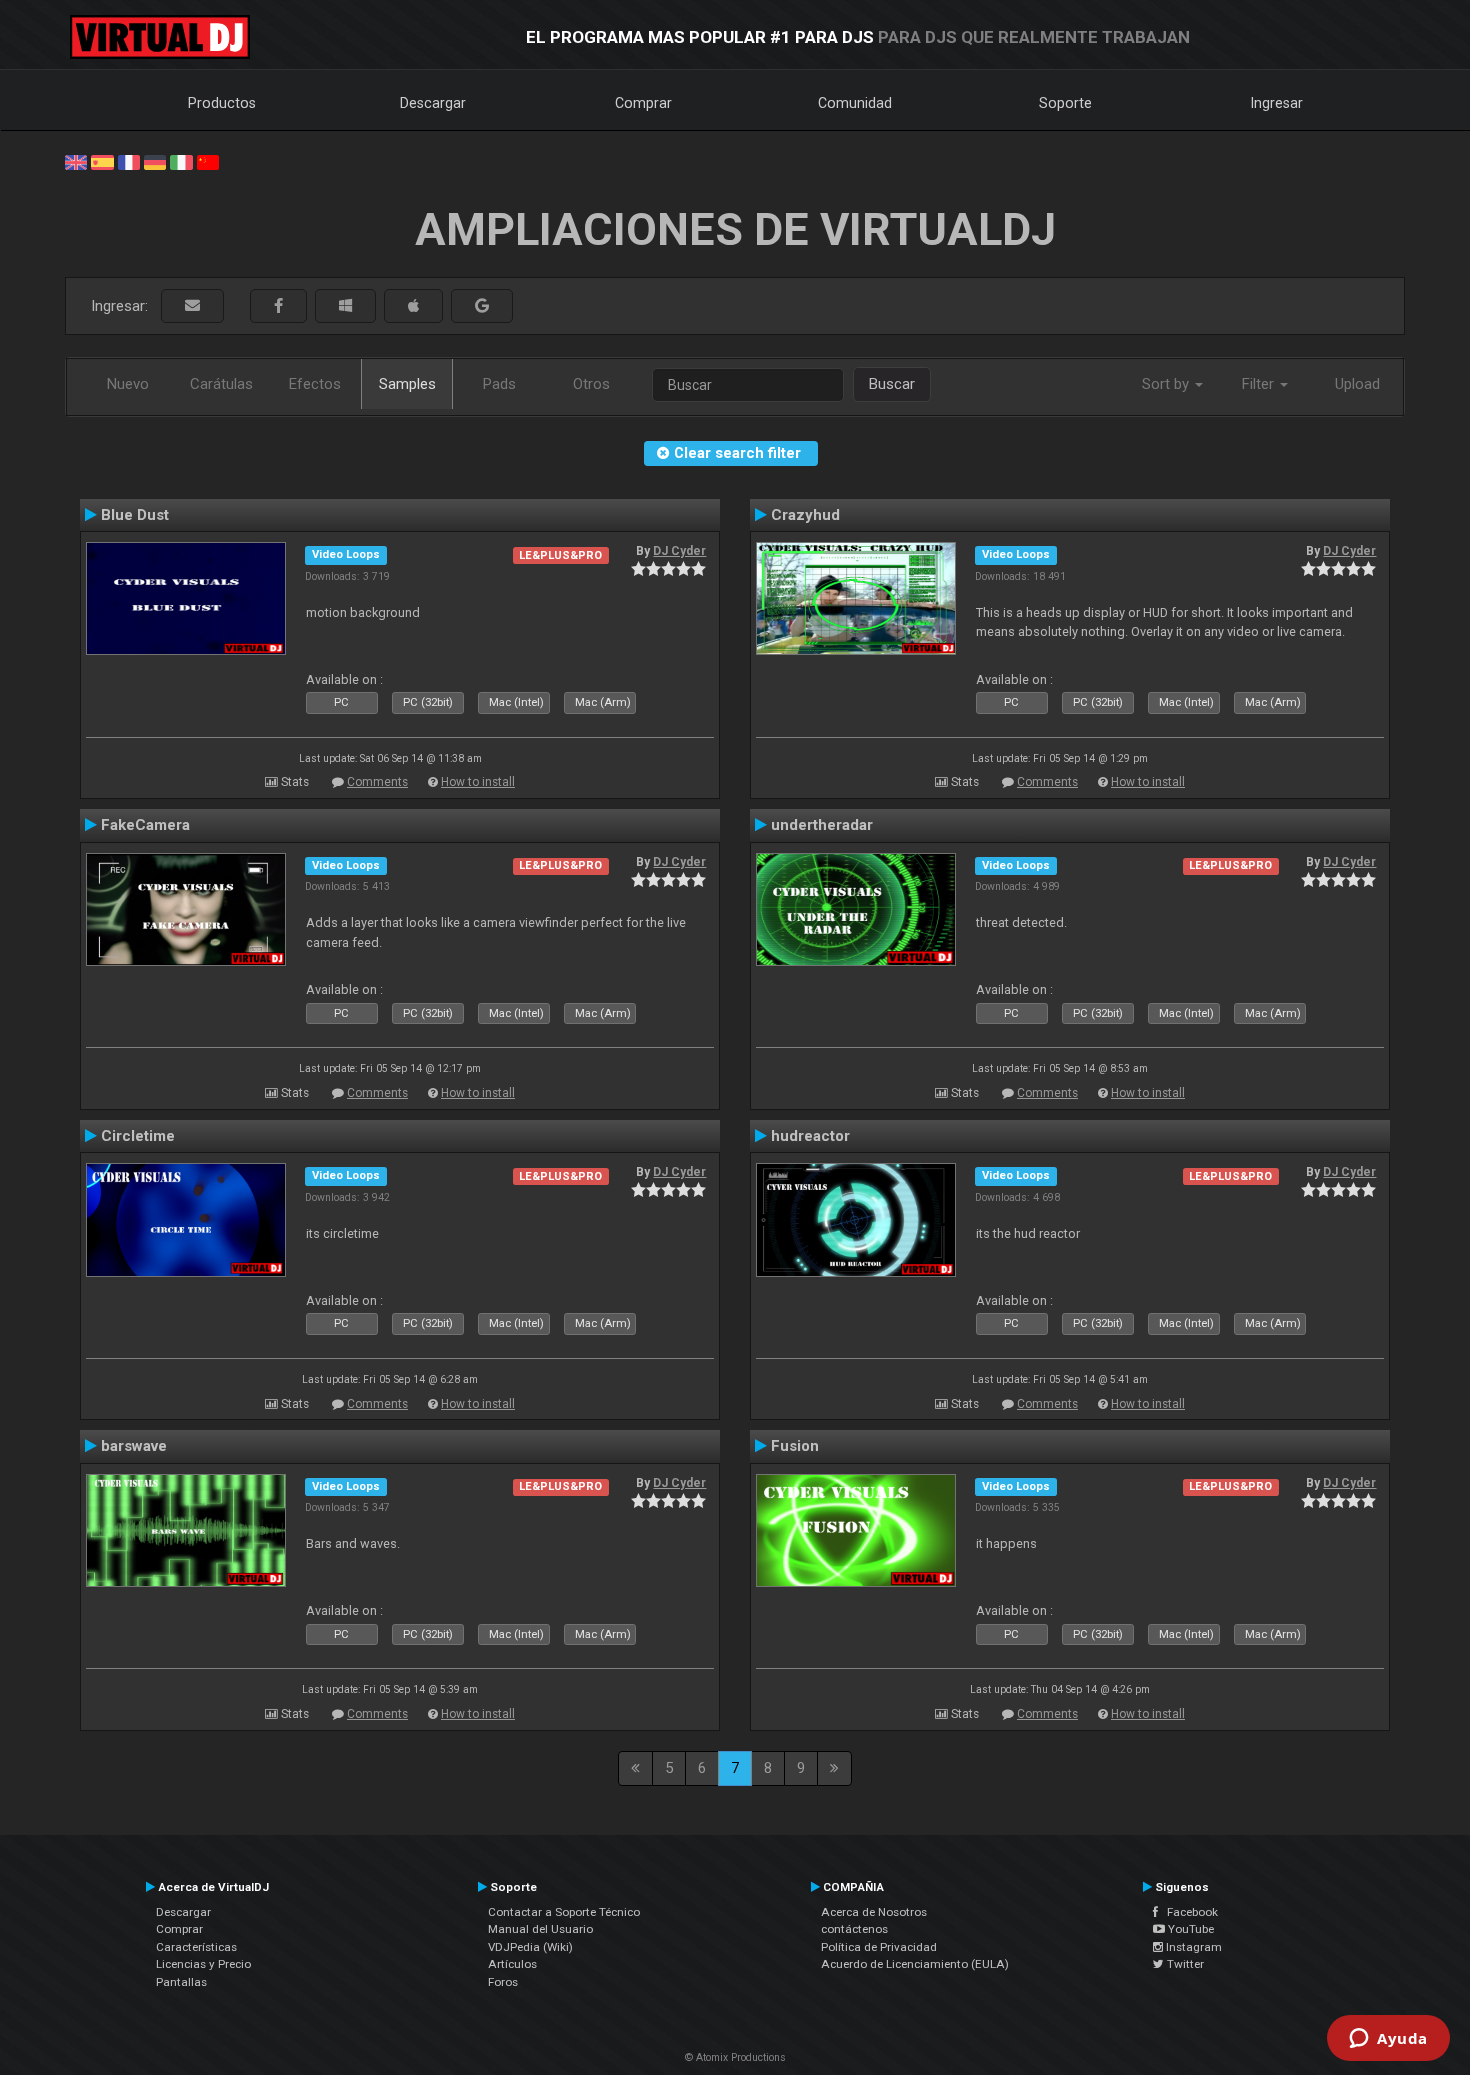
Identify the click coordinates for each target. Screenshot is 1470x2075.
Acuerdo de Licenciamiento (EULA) (915, 1964)
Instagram (1192, 1947)
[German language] (155, 161)
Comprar (643, 103)
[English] (76, 161)
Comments (377, 782)
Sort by (1167, 384)
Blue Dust (135, 515)
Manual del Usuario (540, 1929)
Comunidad (855, 103)
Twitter (1184, 1964)
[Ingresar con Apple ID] (413, 306)
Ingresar (1277, 103)
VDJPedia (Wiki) (530, 1947)
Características (196, 1947)
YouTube (1189, 1929)
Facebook (1188, 1912)
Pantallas (181, 1982)
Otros (591, 384)
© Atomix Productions (735, 2057)
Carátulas (221, 384)
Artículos (512, 1964)
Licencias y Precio (203, 1964)
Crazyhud (805, 515)
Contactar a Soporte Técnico (564, 1912)
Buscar (892, 384)
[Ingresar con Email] (192, 306)
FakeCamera (145, 825)
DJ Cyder (679, 551)
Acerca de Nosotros (874, 1912)
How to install (478, 782)
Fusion (795, 1446)
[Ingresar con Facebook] (278, 306)
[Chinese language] (208, 161)
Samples (407, 384)
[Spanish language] (102, 161)
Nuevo (128, 384)
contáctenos (854, 1929)
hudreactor (810, 1136)
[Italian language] (181, 161)
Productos (222, 103)
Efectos (315, 384)
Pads (499, 384)
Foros (503, 1982)
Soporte (1065, 103)
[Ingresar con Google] (482, 306)
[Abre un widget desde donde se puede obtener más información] (1388, 2040)
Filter (1260, 384)
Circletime (138, 1136)
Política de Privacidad (879, 1947)
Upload (1357, 384)
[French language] (129, 161)
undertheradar (822, 825)
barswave (134, 1446)
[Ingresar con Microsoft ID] (345, 306)
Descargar (433, 103)
